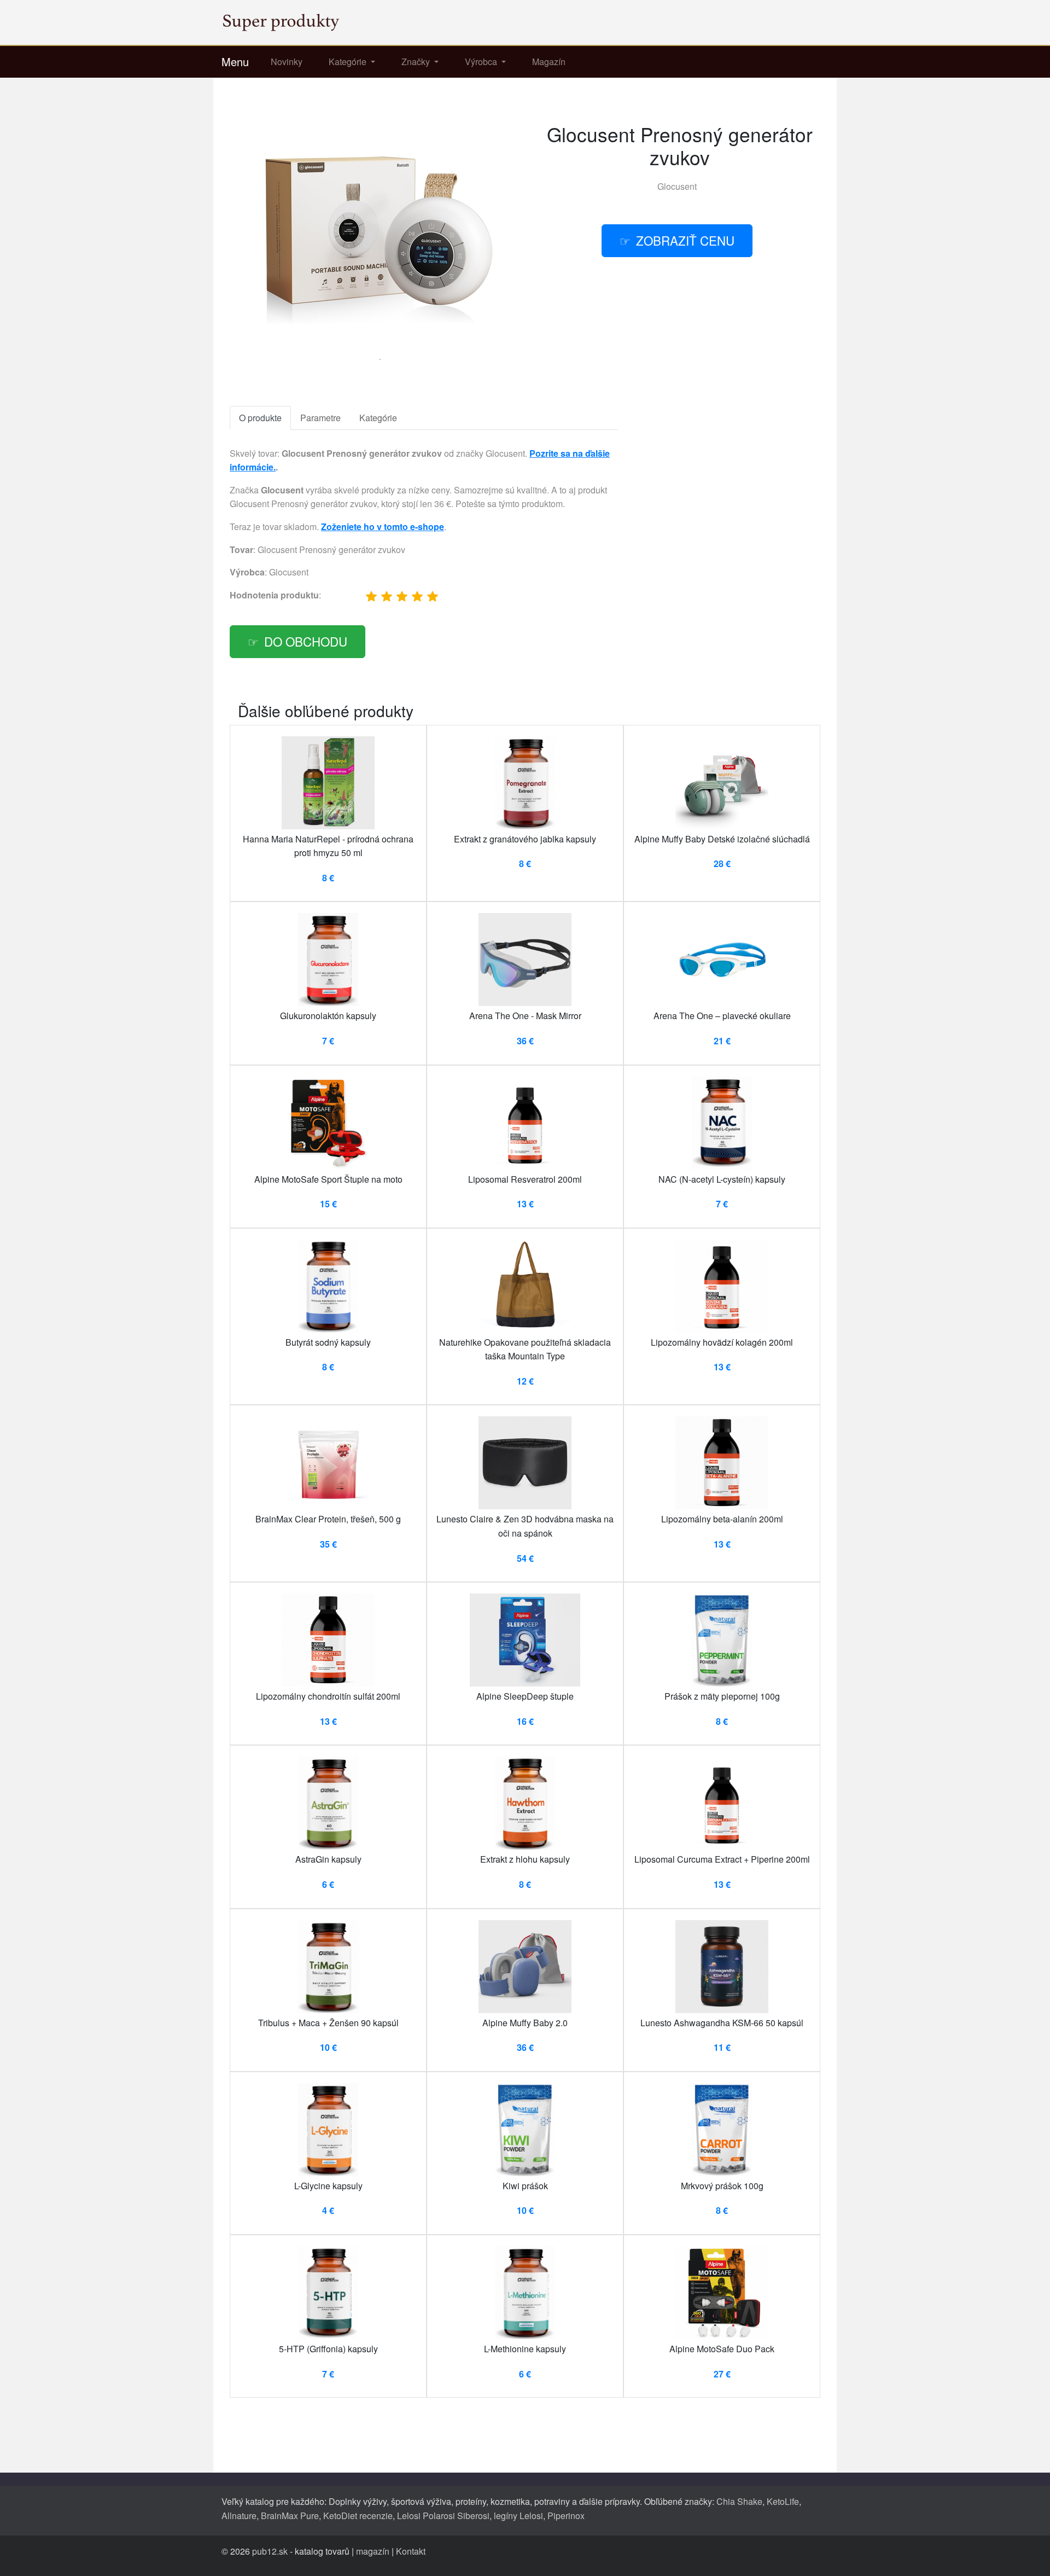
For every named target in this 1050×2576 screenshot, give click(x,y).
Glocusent (677, 186)
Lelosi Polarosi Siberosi (443, 2516)
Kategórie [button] (349, 62)
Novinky (287, 62)
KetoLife (783, 2501)
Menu (235, 62)
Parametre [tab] (320, 418)
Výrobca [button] (482, 62)
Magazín (549, 62)
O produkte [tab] (260, 418)
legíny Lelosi (518, 2516)
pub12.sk (270, 2551)
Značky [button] (417, 62)
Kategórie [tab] (378, 418)
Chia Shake (739, 2501)
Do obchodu (306, 641)
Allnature (239, 2516)
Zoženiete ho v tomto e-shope (383, 527)
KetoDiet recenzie (358, 2516)
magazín (373, 2551)
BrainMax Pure (290, 2516)
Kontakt (411, 2551)
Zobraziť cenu (685, 240)
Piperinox (566, 2516)
